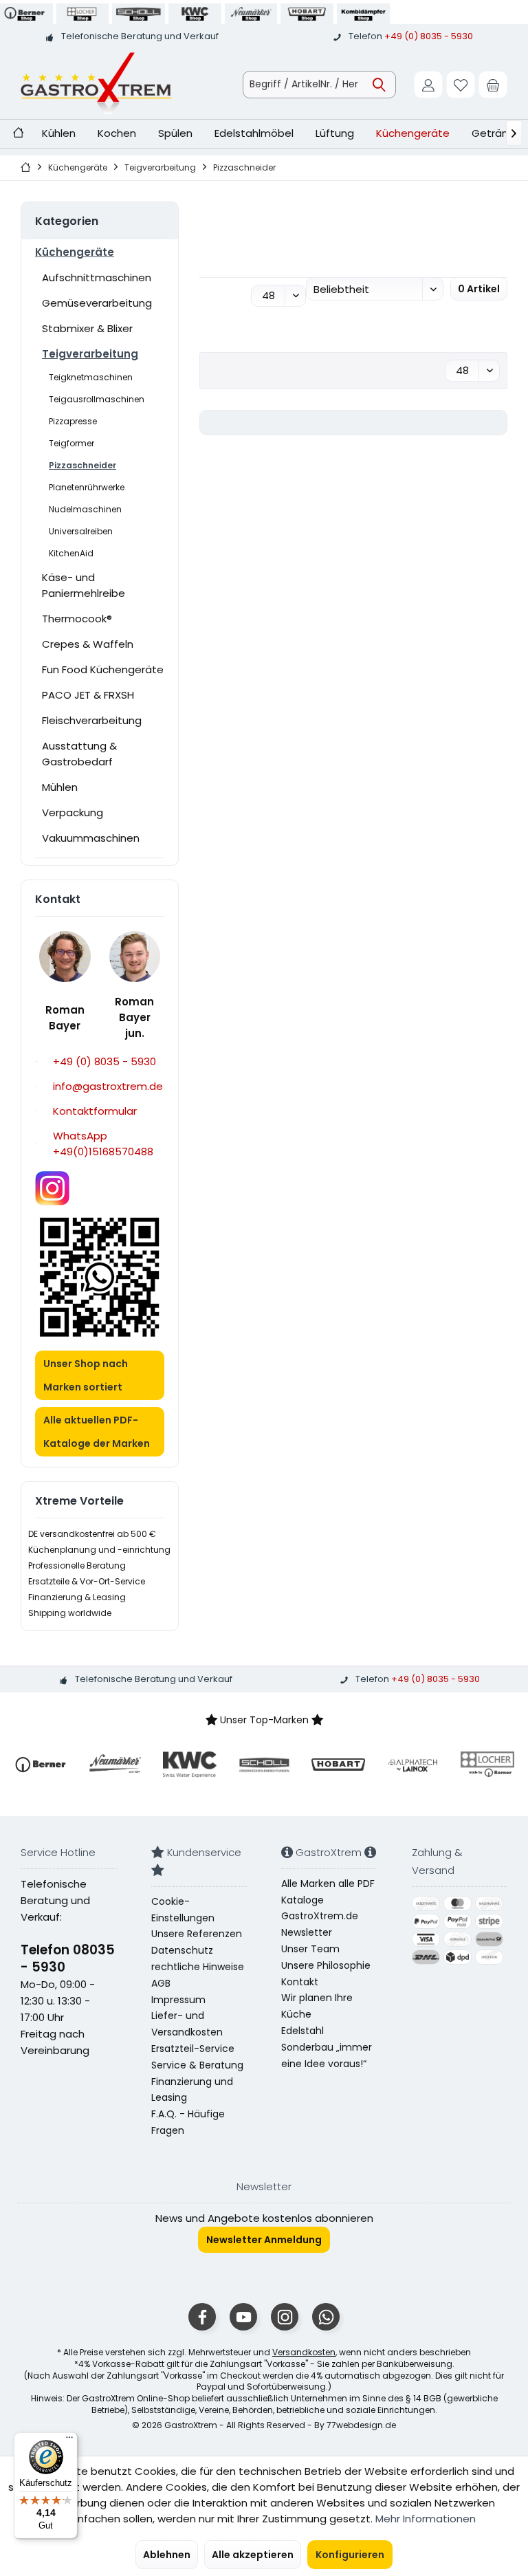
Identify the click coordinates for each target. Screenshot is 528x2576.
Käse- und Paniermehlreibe (84, 585)
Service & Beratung (197, 2065)
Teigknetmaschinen (91, 377)
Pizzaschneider (82, 465)
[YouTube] (243, 2317)
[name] (41, 1765)
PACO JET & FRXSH (88, 695)
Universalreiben (81, 531)
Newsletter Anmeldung (264, 2240)
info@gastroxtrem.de (108, 1086)
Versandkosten (304, 2352)
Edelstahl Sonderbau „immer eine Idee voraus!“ (327, 2047)
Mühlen (60, 787)
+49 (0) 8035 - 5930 (429, 36)
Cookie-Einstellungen (183, 1910)
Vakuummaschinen (91, 838)
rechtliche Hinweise (198, 1967)
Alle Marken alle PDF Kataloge (328, 1892)
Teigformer (71, 443)
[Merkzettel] (461, 85)
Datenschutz (182, 1950)
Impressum (178, 2000)
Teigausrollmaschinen (97, 399)
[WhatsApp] (326, 2317)
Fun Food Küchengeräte (103, 669)
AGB (161, 1983)
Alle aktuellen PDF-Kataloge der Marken (97, 1432)
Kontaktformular (95, 1111)
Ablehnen (167, 2555)
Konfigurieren (350, 2555)
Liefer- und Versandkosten (187, 2024)
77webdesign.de (361, 2425)
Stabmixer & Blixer (87, 328)
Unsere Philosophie (326, 1965)
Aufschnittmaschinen (97, 277)
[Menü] (69, 2441)
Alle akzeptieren (253, 2555)
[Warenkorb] (493, 85)
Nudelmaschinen (85, 509)
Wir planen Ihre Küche (317, 2006)
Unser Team (310, 1949)
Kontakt (300, 1982)
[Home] (18, 134)
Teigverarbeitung (90, 354)
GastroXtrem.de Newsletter (320, 1924)
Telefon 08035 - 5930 (68, 1958)
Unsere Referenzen (197, 1934)
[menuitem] (493, 85)
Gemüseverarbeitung (97, 303)
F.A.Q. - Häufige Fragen (188, 2122)
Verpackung (73, 812)
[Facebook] (202, 2317)
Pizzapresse (73, 421)
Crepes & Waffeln (88, 644)
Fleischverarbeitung (92, 720)
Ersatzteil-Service (193, 2049)
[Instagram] (285, 2317)
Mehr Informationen (426, 2519)
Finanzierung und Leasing (192, 2090)
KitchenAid (71, 553)
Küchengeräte (75, 252)
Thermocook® (77, 619)
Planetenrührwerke (87, 487)
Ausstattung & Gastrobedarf (79, 754)
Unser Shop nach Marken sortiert (86, 1375)
